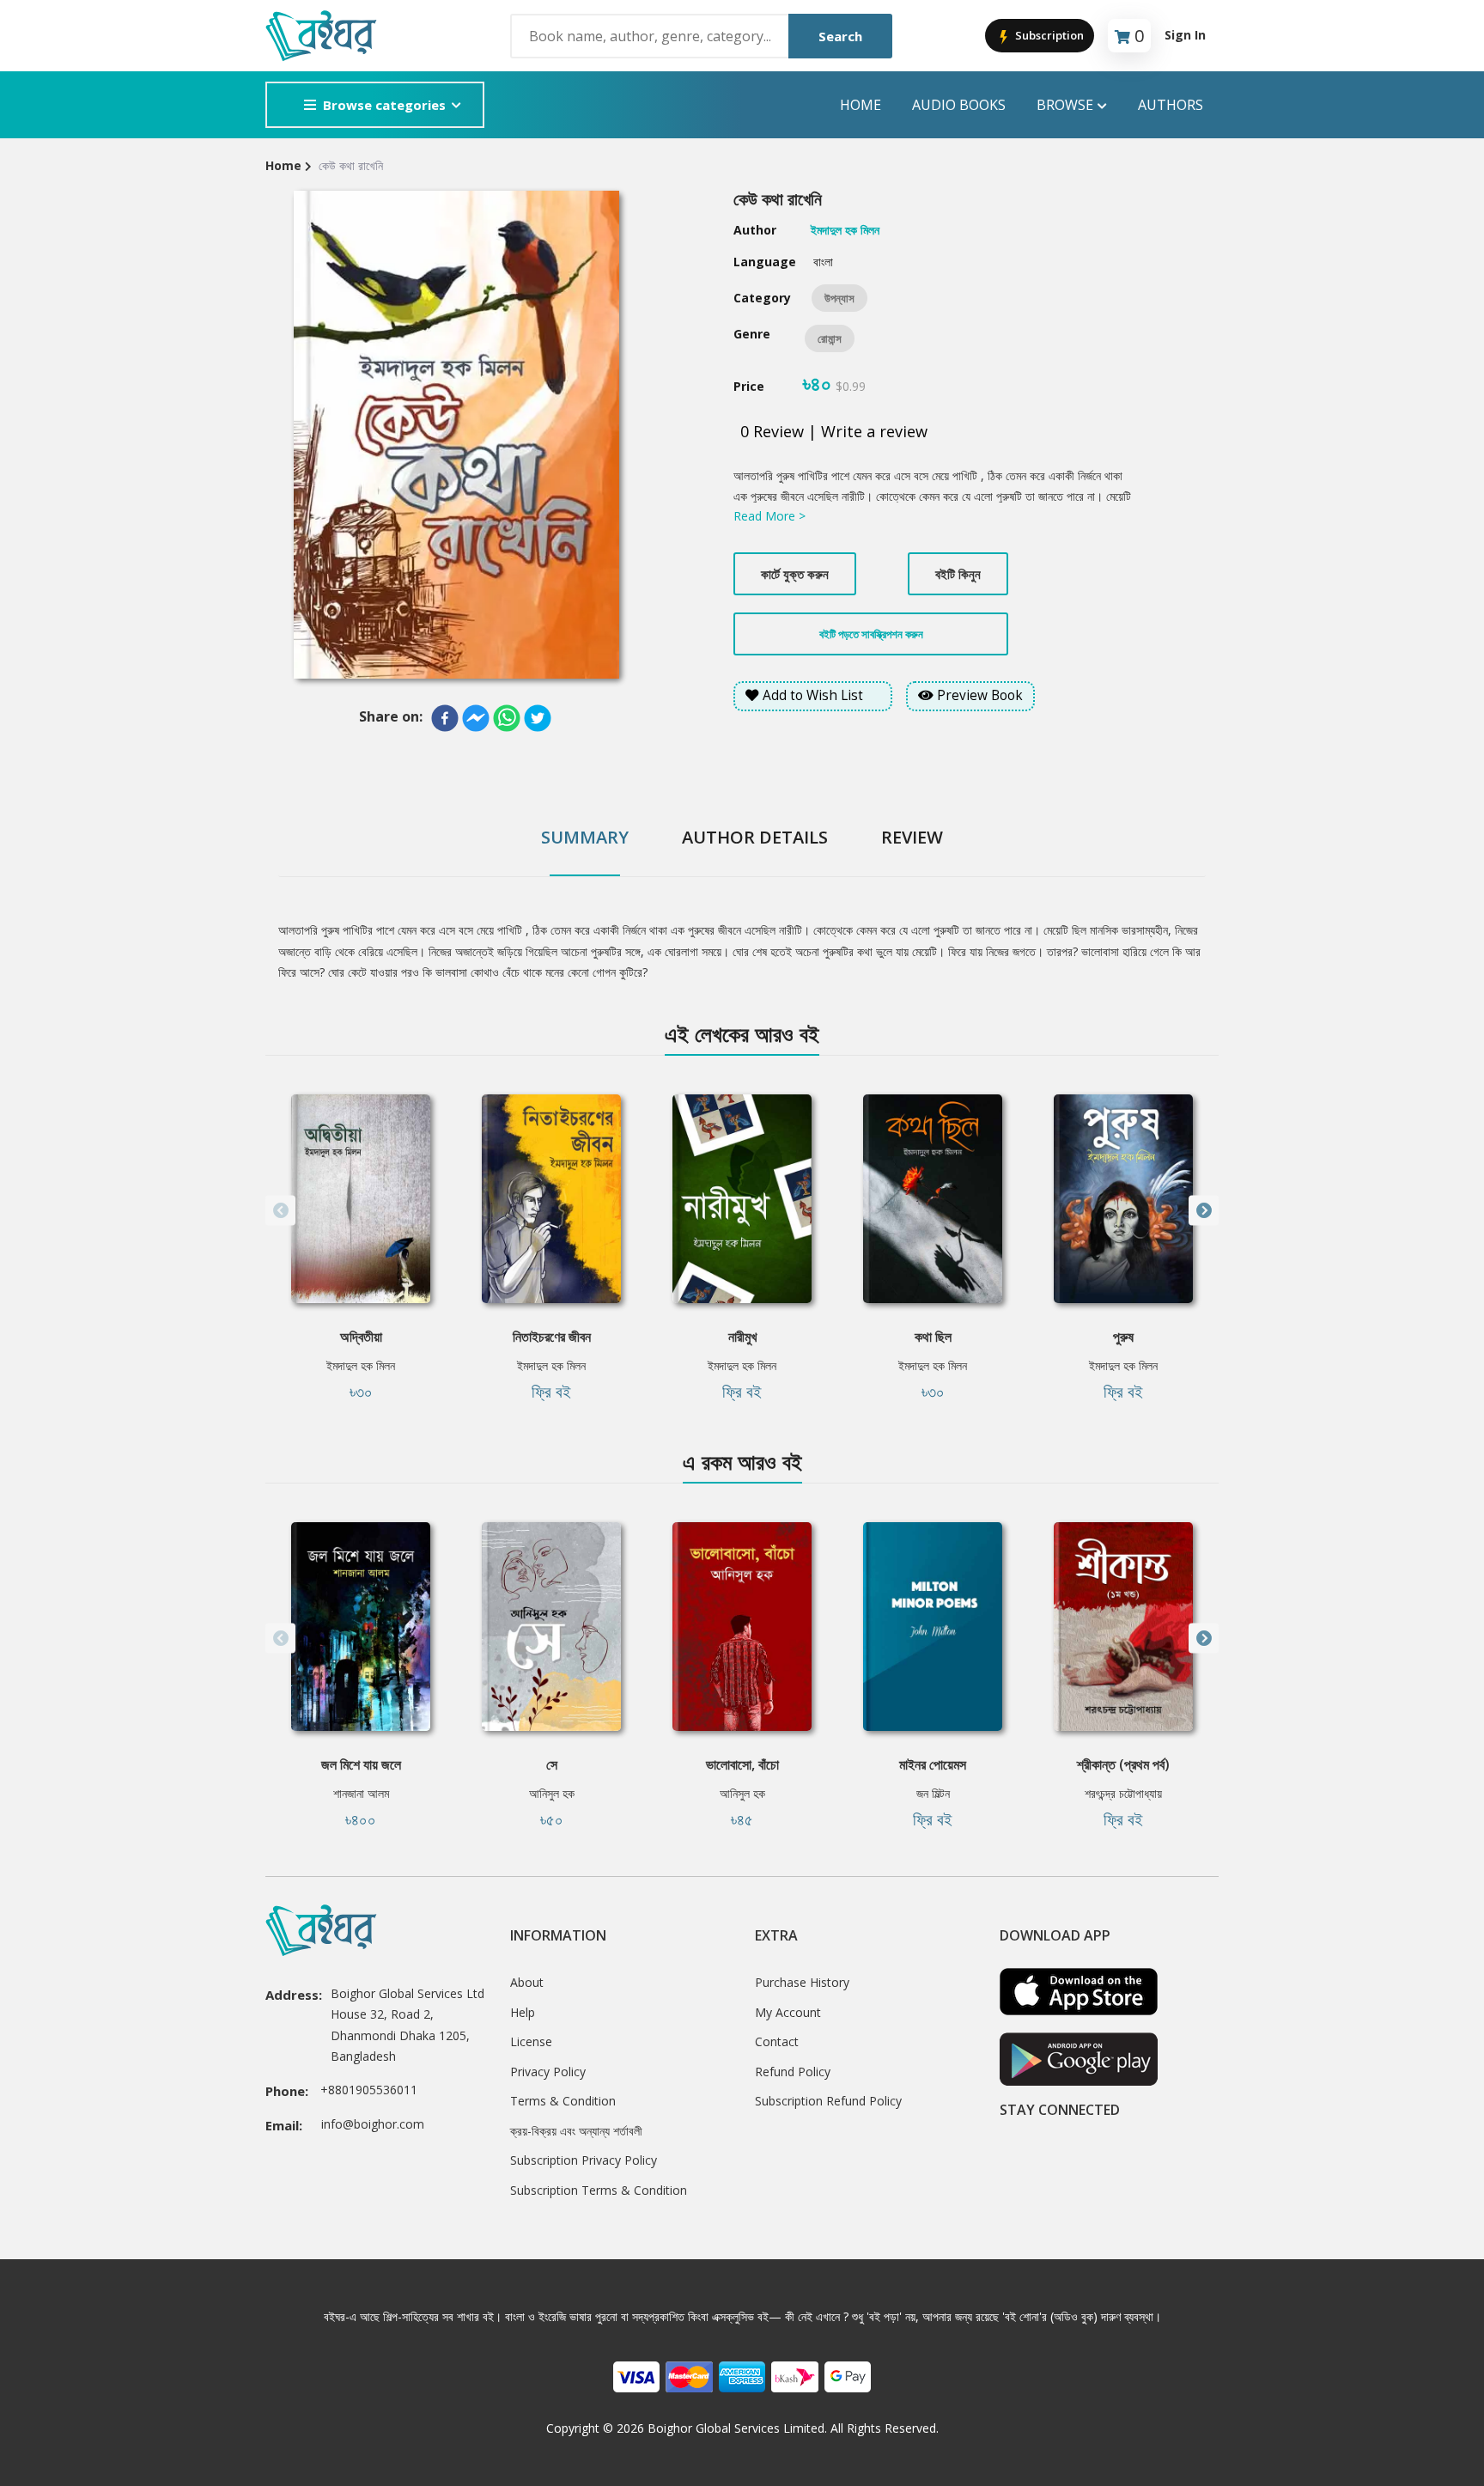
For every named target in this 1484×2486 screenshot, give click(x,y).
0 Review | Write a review (834, 431)
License (531, 2041)
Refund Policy (793, 2072)
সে (552, 1764)
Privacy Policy (548, 2072)
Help (523, 2012)
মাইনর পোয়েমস (933, 1764)
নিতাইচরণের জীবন (552, 1337)
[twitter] (538, 718)
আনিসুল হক (552, 1793)
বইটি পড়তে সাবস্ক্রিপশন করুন (871, 634)
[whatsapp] (507, 718)
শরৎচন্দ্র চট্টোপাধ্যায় (1123, 1793)
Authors (1171, 105)
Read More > (769, 516)
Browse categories (384, 105)
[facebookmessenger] (476, 718)
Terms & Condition (563, 2101)
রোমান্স (830, 338)
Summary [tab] (585, 837)
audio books (959, 105)
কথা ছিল (933, 1337)
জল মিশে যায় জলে (361, 1764)
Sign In (1185, 35)
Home (861, 105)
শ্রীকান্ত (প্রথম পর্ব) (1123, 1764)
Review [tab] (912, 837)
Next (1204, 1211)
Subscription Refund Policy (828, 2101)
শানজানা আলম (361, 1793)
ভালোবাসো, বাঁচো (742, 1764)
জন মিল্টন (933, 1793)
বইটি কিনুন (958, 574)
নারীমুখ (742, 1337)
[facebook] (445, 718)
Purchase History (802, 1982)
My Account (788, 2012)
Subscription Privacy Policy (584, 2160)
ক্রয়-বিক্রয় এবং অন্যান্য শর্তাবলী (576, 2131)
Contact (777, 2041)
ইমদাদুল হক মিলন (361, 1365)
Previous (280, 1211)
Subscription (1048, 35)
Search (840, 36)
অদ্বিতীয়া (361, 1337)
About (527, 1982)
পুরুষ (1123, 1337)
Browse (1065, 105)
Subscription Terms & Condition (599, 2190)
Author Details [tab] (755, 837)
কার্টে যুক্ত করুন (795, 574)
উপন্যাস (839, 298)
